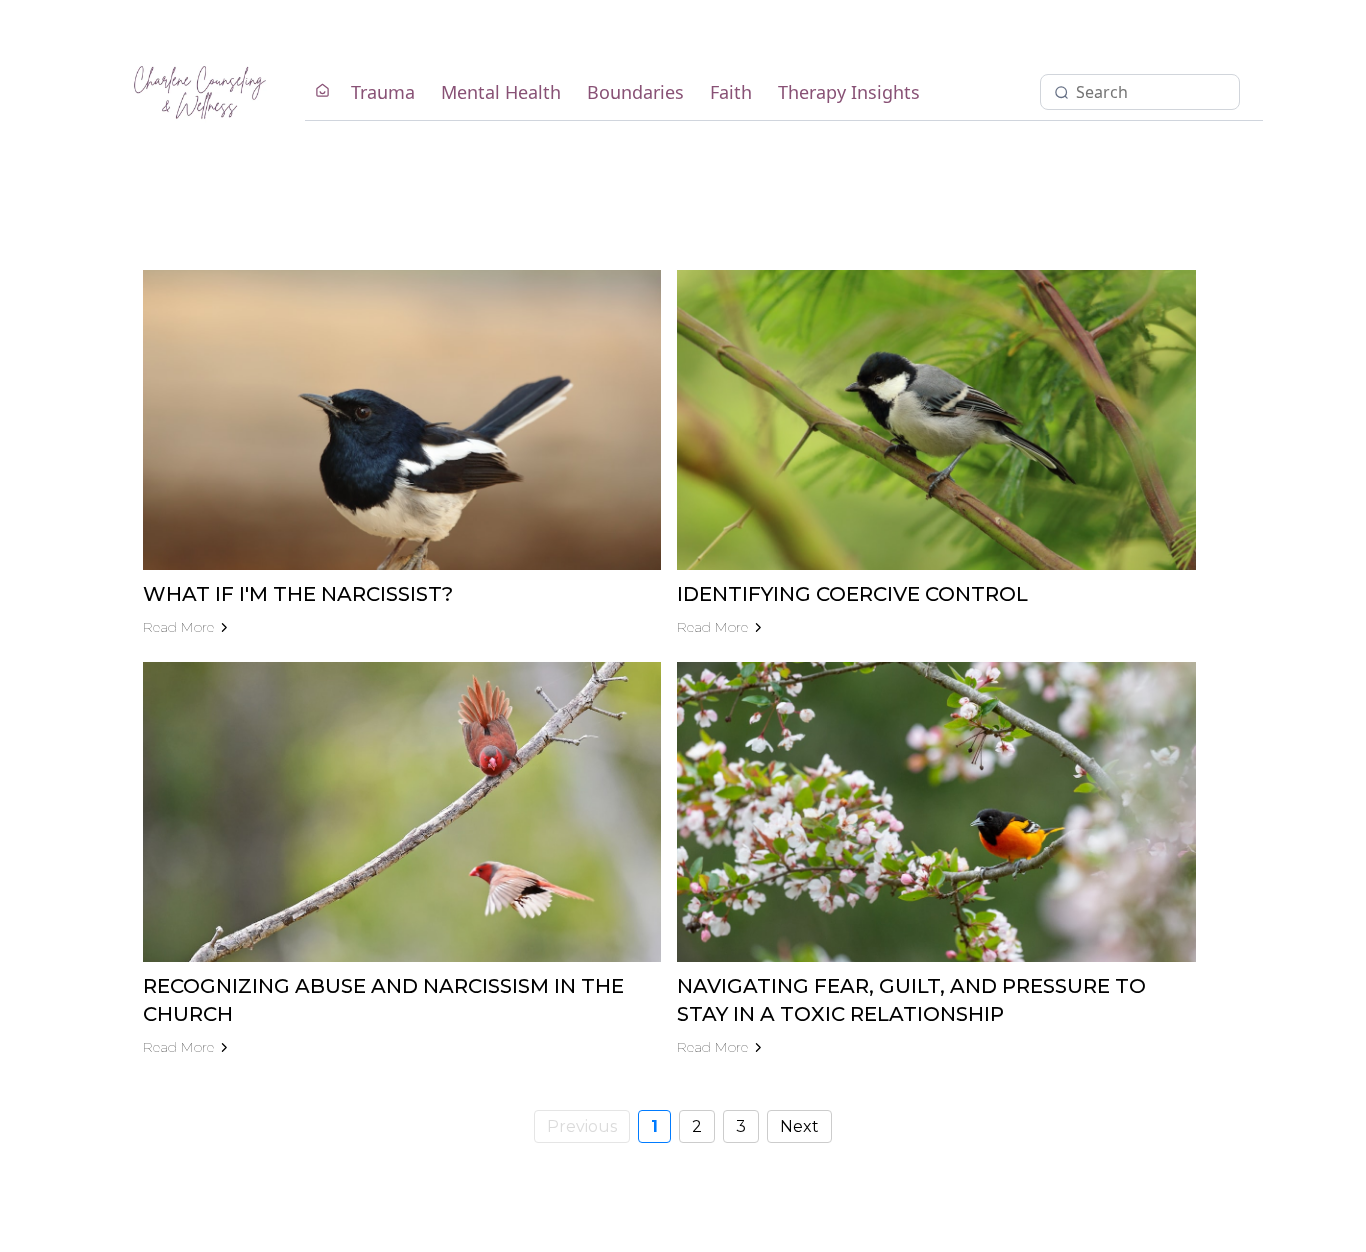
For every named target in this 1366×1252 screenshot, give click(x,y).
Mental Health (501, 92)
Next (799, 1126)
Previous (582, 1126)
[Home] (322, 91)
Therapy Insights (849, 92)
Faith (731, 92)
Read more (178, 627)
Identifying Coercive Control (852, 594)
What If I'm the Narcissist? (298, 594)
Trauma (383, 92)
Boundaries (635, 92)
